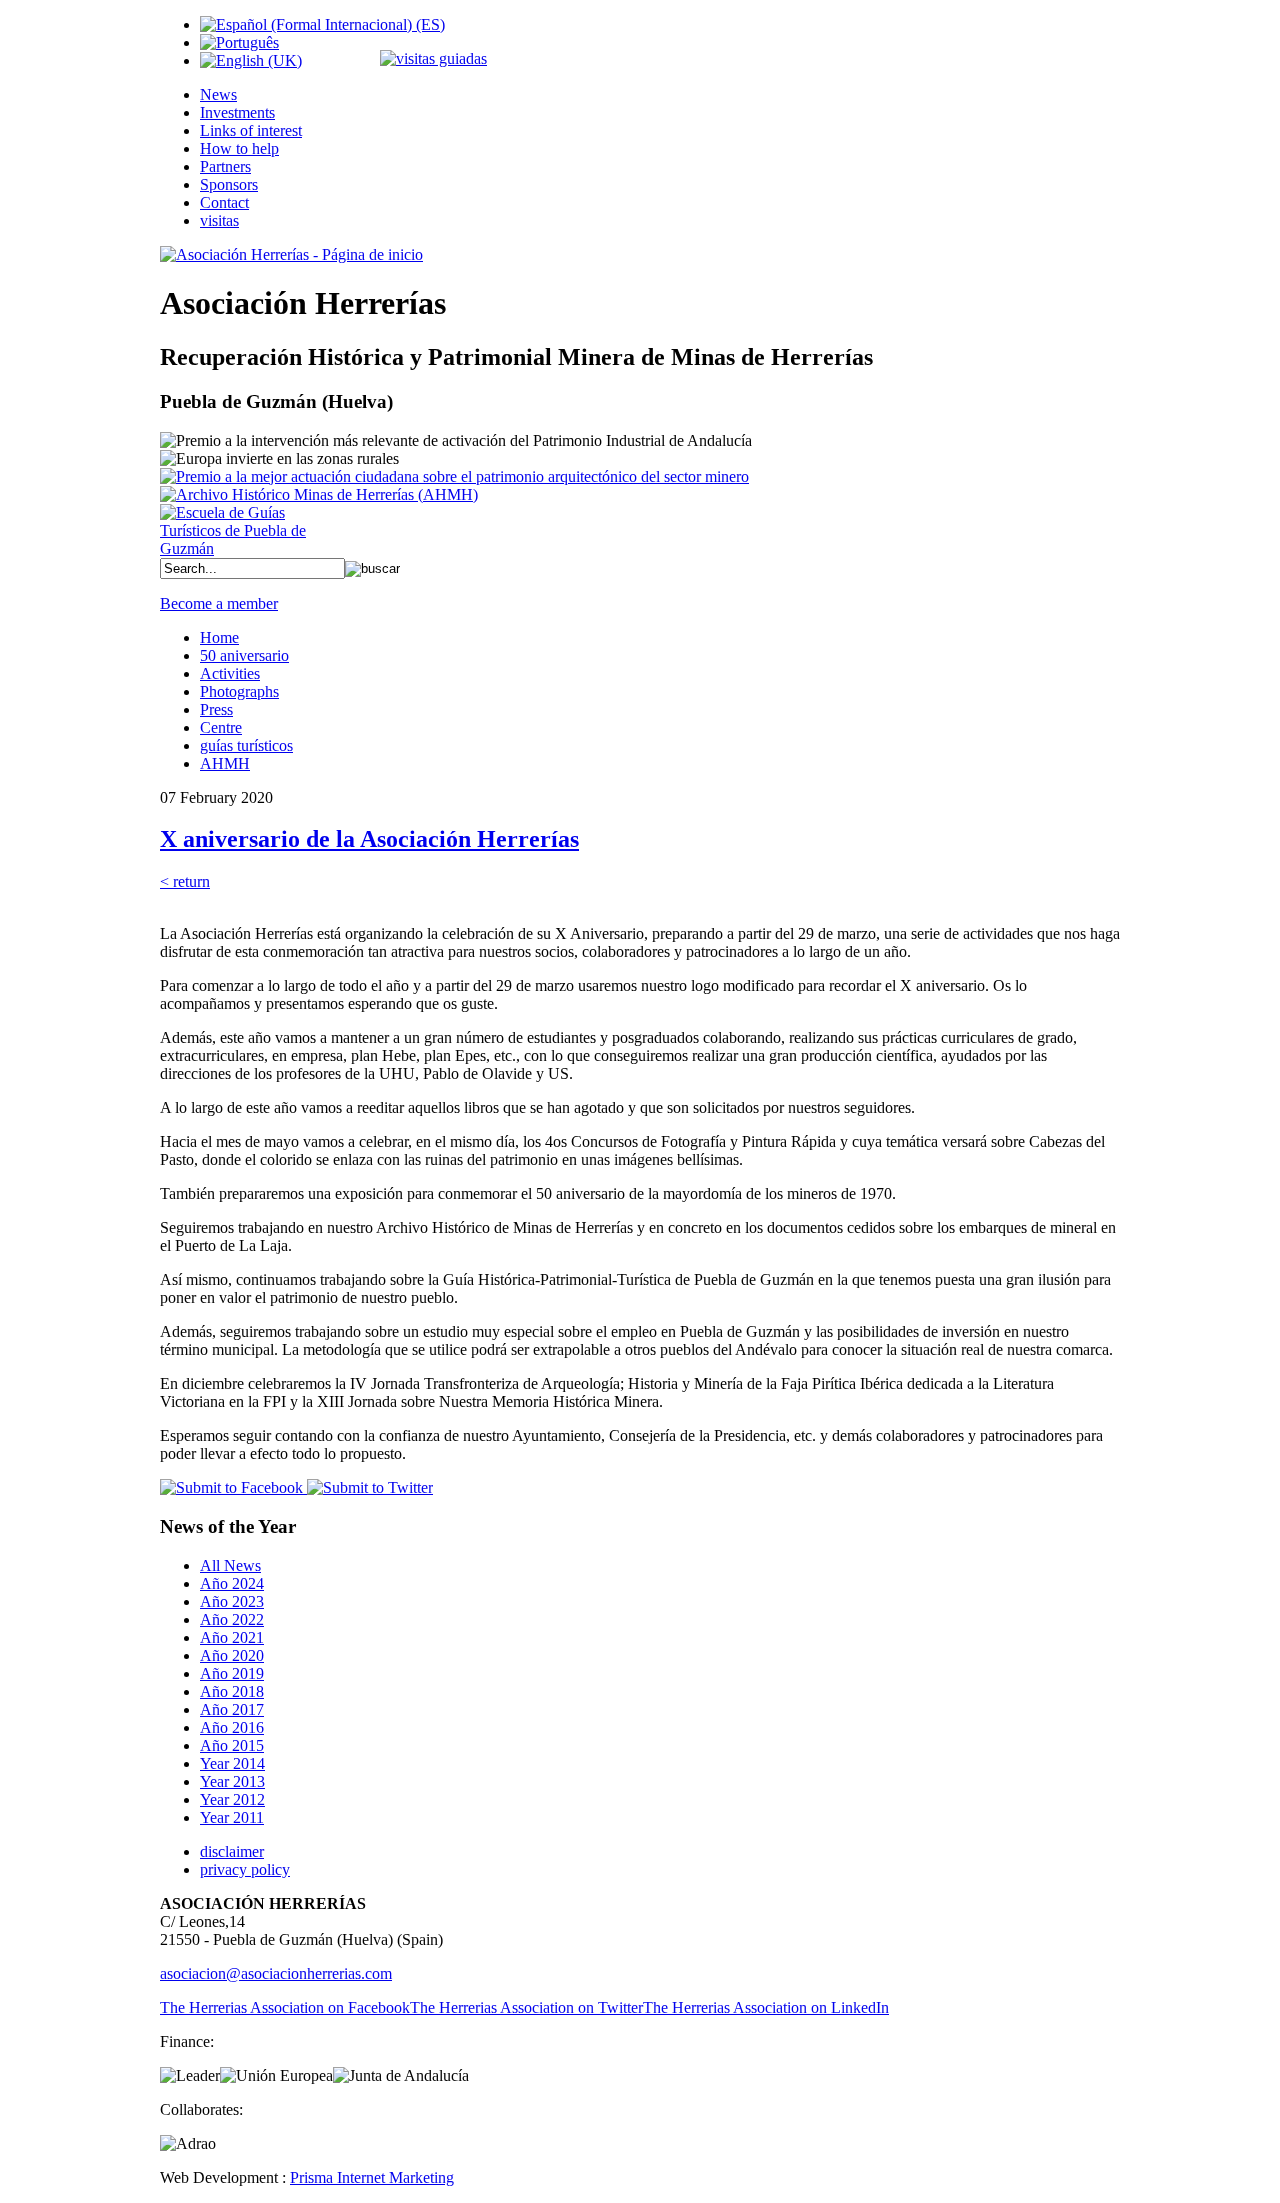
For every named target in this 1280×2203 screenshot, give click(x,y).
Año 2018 (232, 1691)
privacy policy (245, 1869)
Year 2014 (232, 1763)
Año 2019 (232, 1673)
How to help (239, 148)
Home (219, 637)
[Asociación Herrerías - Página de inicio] (291, 254)
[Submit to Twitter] (368, 1487)
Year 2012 (232, 1799)
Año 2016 (232, 1727)
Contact (224, 202)
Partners (225, 166)
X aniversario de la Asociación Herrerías (369, 839)
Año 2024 (232, 1583)
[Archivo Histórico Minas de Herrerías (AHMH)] (319, 494)
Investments (237, 112)
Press (216, 709)
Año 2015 (232, 1745)
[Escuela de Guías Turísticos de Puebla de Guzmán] (240, 548)
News (218, 94)
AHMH (225, 763)
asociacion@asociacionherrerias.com (276, 1973)
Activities (230, 673)
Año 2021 (232, 1637)
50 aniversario (244, 655)
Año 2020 (232, 1655)
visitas (219, 220)
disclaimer (232, 1851)
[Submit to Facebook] (231, 1487)
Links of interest (251, 130)
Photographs (239, 691)
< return (185, 881)
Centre (221, 727)
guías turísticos (246, 745)
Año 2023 (232, 1601)
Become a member (219, 603)
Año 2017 (232, 1709)
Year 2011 (232, 1817)
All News (230, 1565)
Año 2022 (232, 1619)
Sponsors (229, 184)
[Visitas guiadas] (433, 58)
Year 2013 (232, 1781)
